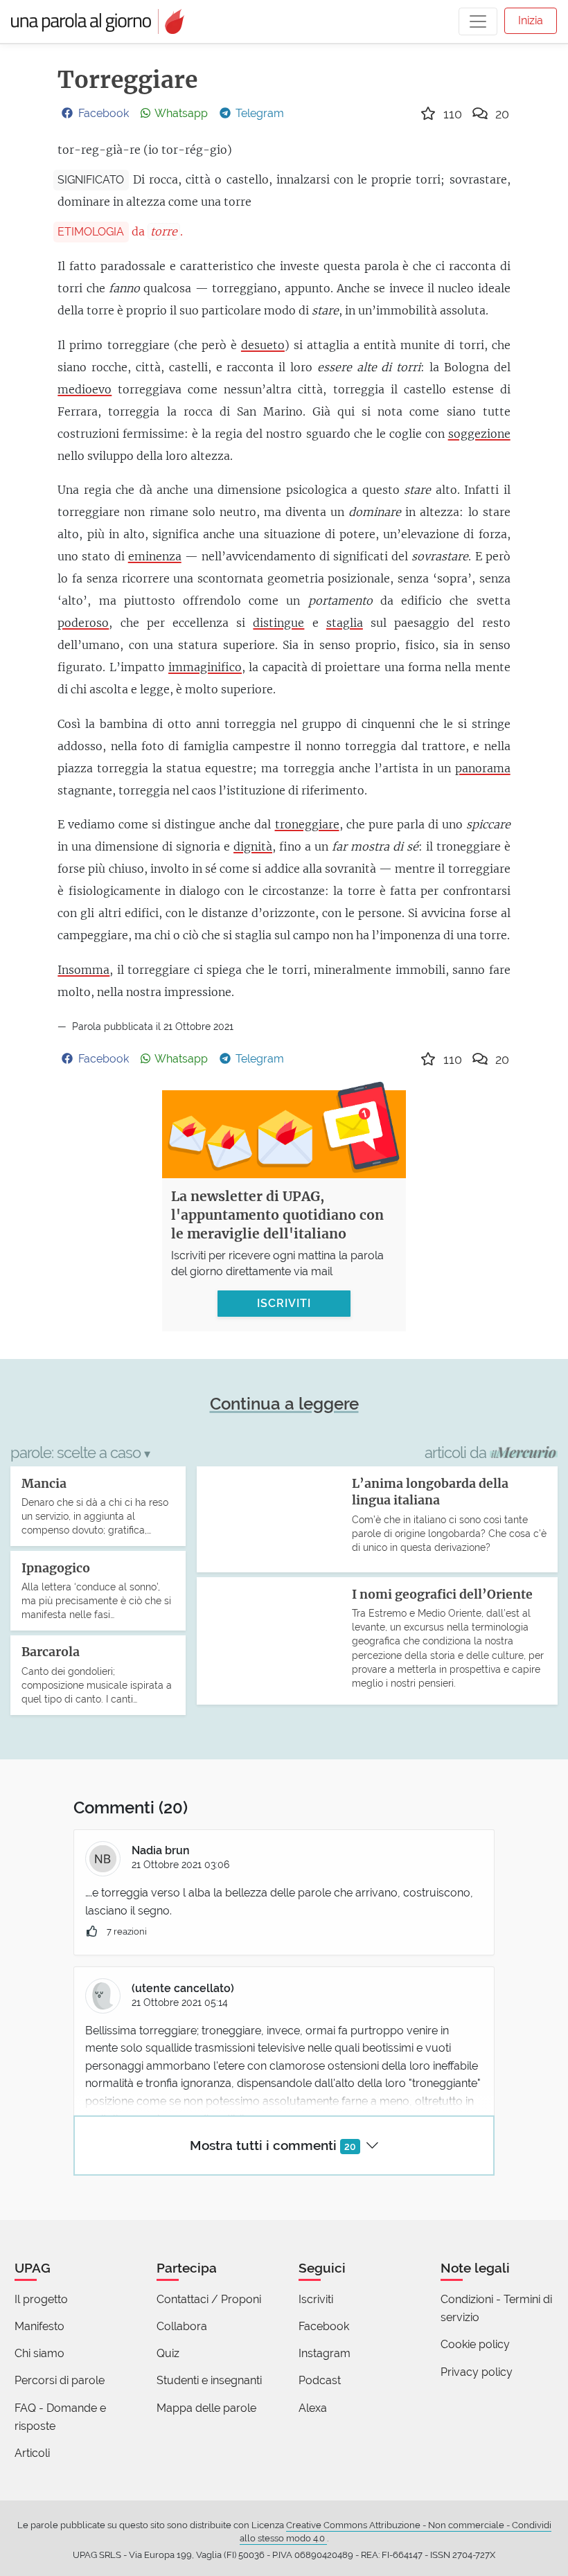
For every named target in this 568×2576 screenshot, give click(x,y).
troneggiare (307, 824)
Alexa (313, 2408)
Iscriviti (316, 2299)
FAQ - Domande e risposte (60, 2417)
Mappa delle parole (206, 2408)
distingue (278, 623)
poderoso (83, 623)
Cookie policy (475, 2344)
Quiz (168, 2353)
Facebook (324, 2326)
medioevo (85, 389)
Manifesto (39, 2326)
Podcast (320, 2380)
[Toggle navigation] (478, 21)
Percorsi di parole (60, 2380)
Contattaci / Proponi (209, 2299)
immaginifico (205, 667)
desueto (263, 345)
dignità (253, 846)
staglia (345, 623)
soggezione (479, 434)
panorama (483, 768)
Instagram (325, 2353)
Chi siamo (39, 2353)
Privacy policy (477, 2372)
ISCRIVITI (284, 1303)
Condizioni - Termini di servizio (496, 2308)
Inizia (531, 20)
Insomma (83, 970)
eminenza (155, 556)
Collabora (182, 2326)
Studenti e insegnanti (209, 2380)
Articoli (32, 2453)
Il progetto (41, 2299)
